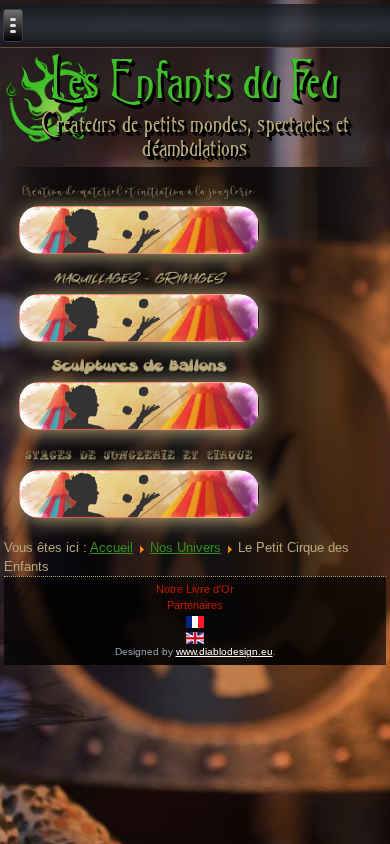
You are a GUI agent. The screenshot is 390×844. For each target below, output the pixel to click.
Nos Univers (185, 547)
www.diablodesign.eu (224, 651)
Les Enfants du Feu (195, 80)
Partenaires (195, 605)
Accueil (111, 547)
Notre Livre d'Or (195, 589)
